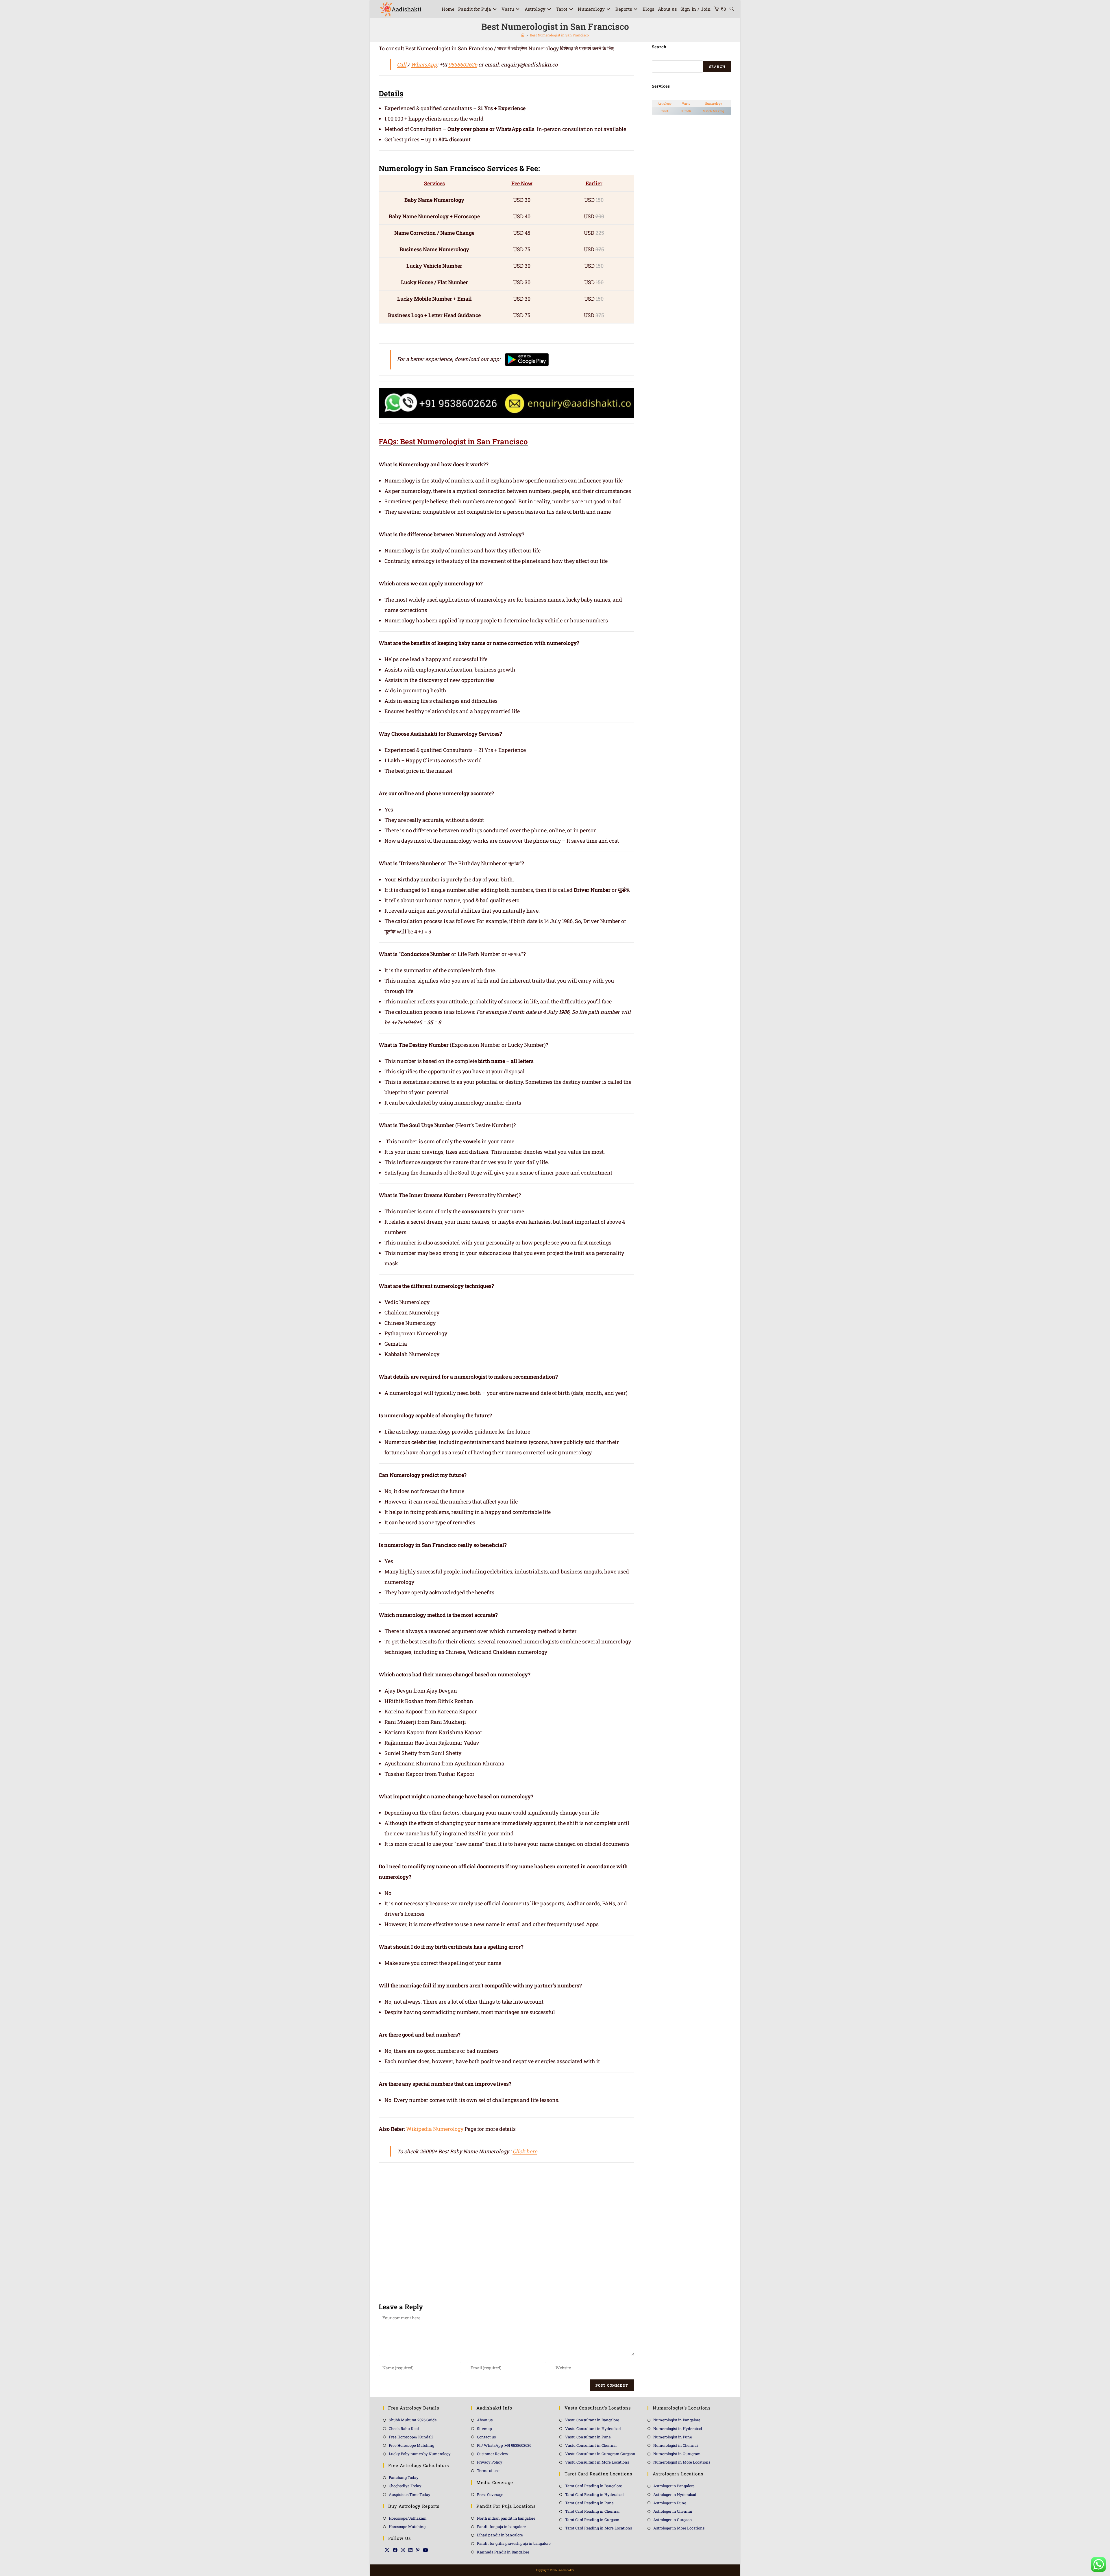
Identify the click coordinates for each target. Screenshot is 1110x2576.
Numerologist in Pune (673, 2437)
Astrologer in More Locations (679, 2528)
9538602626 (463, 64)
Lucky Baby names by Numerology (420, 2454)
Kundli (686, 111)
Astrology (665, 103)
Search (717, 66)
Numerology (713, 103)
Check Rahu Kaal (404, 2429)
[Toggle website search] (732, 9)
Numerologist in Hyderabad (678, 2429)
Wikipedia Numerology (435, 2129)
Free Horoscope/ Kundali (411, 2437)
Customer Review (493, 2454)
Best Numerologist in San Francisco (559, 35)
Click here (525, 2151)
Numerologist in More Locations (682, 2462)
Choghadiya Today (405, 2486)
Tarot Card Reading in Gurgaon (592, 2520)
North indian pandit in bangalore (506, 2518)
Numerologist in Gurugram (677, 2454)
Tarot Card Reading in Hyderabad (594, 2494)
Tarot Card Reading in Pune (589, 2503)
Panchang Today (404, 2477)
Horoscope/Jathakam (408, 2518)
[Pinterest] (418, 2550)
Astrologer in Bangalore (674, 2486)
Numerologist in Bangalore (677, 2420)
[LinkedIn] (410, 2550)
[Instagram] (403, 2550)
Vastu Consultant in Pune (588, 2437)
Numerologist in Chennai (676, 2445)
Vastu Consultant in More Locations (597, 2462)
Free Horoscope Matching (411, 2445)
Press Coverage (490, 2494)
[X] (387, 2550)
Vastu (686, 103)
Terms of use (488, 2470)
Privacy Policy (490, 2462)
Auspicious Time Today (410, 2494)
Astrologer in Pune (670, 2503)
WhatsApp (424, 64)
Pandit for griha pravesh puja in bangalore (514, 2543)
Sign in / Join (696, 9)
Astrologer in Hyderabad (675, 2494)
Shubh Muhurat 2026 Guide (413, 2420)
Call (402, 64)
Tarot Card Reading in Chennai (592, 2511)
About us (485, 2420)
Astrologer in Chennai (673, 2511)
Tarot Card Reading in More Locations (599, 2528)
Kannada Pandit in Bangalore (503, 2552)
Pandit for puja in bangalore (501, 2527)
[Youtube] (425, 2550)
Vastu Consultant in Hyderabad (593, 2429)
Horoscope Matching (407, 2527)
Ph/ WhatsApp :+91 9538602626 (504, 2445)
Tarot (665, 111)
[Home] (523, 35)
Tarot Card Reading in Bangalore (594, 2486)
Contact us (486, 2437)
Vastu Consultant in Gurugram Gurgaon (600, 2454)
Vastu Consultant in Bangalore (592, 2420)
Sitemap (484, 2429)
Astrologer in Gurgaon (673, 2520)
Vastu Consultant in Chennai (591, 2445)
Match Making (713, 111)
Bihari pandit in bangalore (500, 2535)
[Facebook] (395, 2550)
